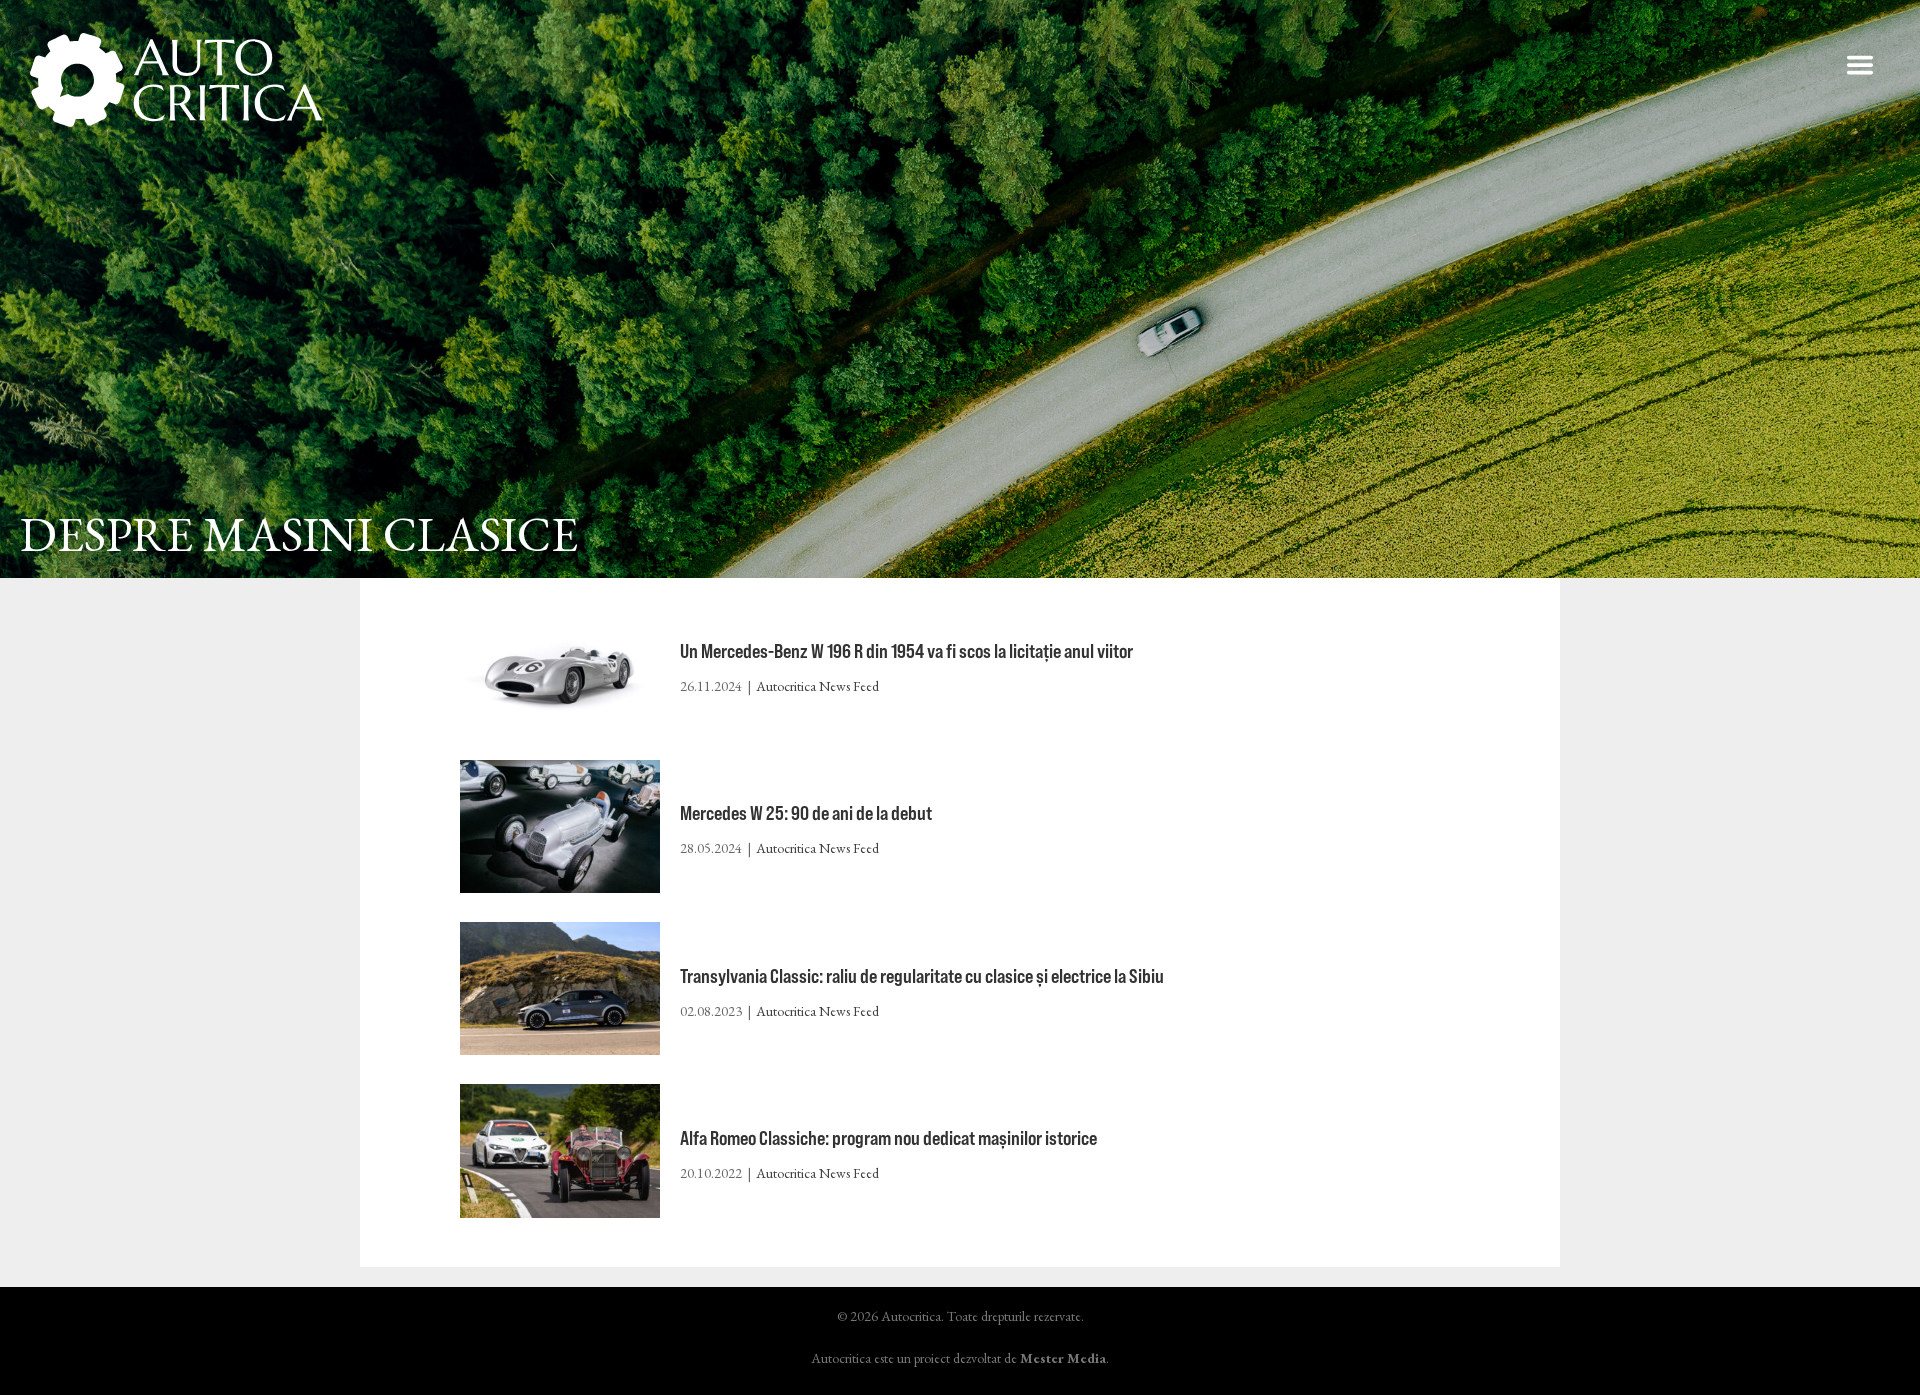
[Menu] (1860, 65)
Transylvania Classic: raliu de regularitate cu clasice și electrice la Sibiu (922, 975)
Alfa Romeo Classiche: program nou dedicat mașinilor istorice (888, 1137)
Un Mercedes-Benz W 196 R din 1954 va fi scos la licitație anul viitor (906, 650)
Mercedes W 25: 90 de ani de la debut (806, 812)
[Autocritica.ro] (177, 80)
